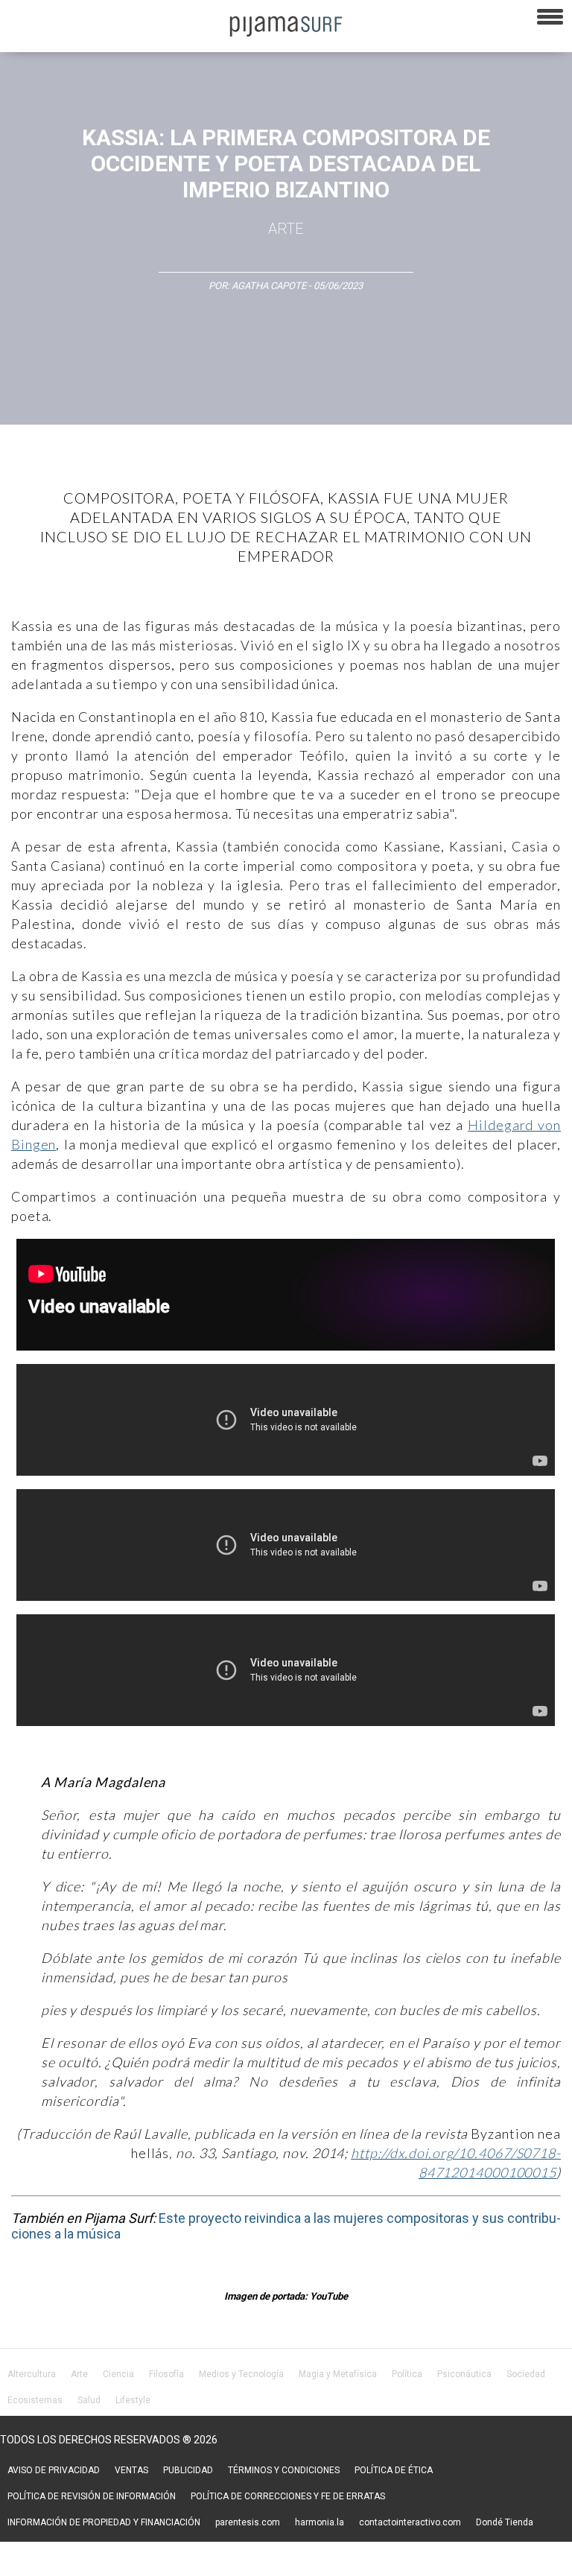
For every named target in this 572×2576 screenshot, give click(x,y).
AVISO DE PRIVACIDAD (54, 2470)
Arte (286, 229)
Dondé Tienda (505, 2522)
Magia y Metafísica (338, 2374)
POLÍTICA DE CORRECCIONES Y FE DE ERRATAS (288, 2496)
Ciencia (118, 2374)
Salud (89, 2400)
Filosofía (166, 2374)
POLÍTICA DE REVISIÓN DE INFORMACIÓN (92, 2496)
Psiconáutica (464, 2374)
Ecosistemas (35, 2400)
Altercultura (32, 2374)
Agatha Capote (269, 286)
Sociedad (526, 2374)
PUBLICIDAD (188, 2470)
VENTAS (131, 2470)
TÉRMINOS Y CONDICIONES (284, 2470)
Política (407, 2374)
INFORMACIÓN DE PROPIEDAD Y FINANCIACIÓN (104, 2522)
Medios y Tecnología (241, 2374)
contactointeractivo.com (410, 2522)
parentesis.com (248, 2522)
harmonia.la (320, 2522)
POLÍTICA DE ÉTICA (394, 2470)
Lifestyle (133, 2400)
